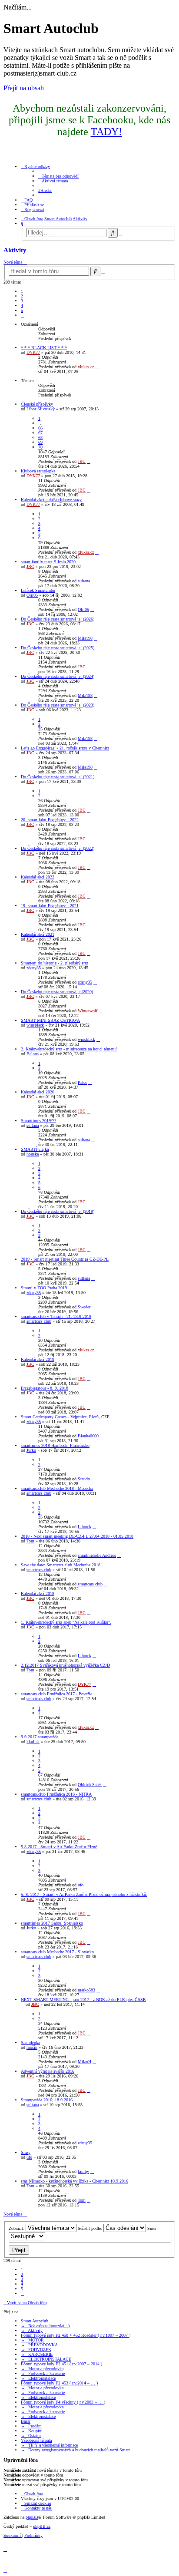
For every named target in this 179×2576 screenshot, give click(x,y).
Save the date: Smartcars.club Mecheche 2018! (61, 1565)
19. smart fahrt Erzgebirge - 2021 (50, 906)
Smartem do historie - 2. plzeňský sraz (55, 963)
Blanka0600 (88, 1436)
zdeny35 (34, 968)
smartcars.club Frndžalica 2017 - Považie (56, 1694)
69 (40, 442)
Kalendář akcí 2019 (38, 1359)
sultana (84, 581)
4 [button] (22, 305)
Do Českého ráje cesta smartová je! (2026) (58, 619)
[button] (23, 315)
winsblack (35, 1025)
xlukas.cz (86, 367)
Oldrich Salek (90, 1785)
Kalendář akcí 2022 (38, 877)
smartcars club (39, 1321)
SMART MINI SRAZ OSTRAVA (50, 1020)
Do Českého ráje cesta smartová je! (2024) (58, 676)
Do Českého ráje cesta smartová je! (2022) (58, 848)
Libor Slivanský (41, 409)
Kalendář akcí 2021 (38, 934)
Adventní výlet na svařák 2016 (48, 2071)
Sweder (84, 1307)
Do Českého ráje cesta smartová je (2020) (57, 992)
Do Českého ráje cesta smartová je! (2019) (58, 1211)
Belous (33, 1054)
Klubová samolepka (38, 471)
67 (40, 433)
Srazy (26, 2152)
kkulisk (33, 1742)
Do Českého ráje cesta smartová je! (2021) (58, 777)
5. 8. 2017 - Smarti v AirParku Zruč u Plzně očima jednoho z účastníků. (84, 1894)
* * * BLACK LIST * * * (44, 348)
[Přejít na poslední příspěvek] (97, 367)
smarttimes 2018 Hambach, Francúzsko (55, 1445)
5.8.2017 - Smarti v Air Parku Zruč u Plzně (59, 1847)
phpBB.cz (42, 2526)
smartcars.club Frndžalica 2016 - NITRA (56, 1794)
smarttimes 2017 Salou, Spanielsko (52, 1923)
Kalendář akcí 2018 (38, 1593)
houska (33, 1154)
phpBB (32, 2517)
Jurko (31, 1450)
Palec (82, 1082)
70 (40, 447)
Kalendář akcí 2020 (38, 1092)
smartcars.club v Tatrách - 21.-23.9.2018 (56, 1316)
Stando (84, 1479)
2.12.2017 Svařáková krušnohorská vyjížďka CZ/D (65, 1665)
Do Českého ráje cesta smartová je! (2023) (58, 705)
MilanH (85, 2062)
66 (40, 428)
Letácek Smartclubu (38, 590)
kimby (83, 2171)
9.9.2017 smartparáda (40, 1737)
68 (40, 438)
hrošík (32, 2047)
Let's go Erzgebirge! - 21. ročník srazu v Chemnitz (65, 748)
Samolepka (30, 2043)
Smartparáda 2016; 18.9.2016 (47, 2100)
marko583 (86, 1990)
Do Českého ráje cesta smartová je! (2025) (58, 648)
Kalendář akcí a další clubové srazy (51, 500)
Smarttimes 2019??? (38, 1121)
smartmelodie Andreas (97, 1555)
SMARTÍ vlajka (35, 1149)
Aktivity (15, 250)
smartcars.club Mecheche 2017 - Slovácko (57, 1952)
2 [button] (22, 296)
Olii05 (32, 595)
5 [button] (22, 310)
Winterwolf (88, 1011)
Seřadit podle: (91, 2228)
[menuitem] (58, 176)
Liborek (85, 1527)
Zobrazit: (17, 2228)
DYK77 (33, 352)
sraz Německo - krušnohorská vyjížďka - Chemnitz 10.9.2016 (75, 2181)
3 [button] (22, 301)
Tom (30, 1541)
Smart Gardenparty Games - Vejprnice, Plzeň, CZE (65, 1417)
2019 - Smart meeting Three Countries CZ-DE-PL (65, 1259)
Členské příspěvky (37, 404)
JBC (82, 461)
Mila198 (85, 638)
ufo (81, 1885)
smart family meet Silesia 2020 (48, 562)
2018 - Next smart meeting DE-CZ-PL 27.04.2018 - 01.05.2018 (77, 1536)
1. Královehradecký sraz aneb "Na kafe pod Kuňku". (66, 1622)
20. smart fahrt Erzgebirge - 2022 (50, 820)
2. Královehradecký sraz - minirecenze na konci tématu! (69, 1049)
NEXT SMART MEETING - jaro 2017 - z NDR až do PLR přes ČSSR (83, 2000)
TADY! (106, 132)
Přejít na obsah (24, 88)
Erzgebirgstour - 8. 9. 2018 (45, 1388)
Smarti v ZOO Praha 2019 (44, 1288)
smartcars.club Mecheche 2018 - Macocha (57, 1488)
